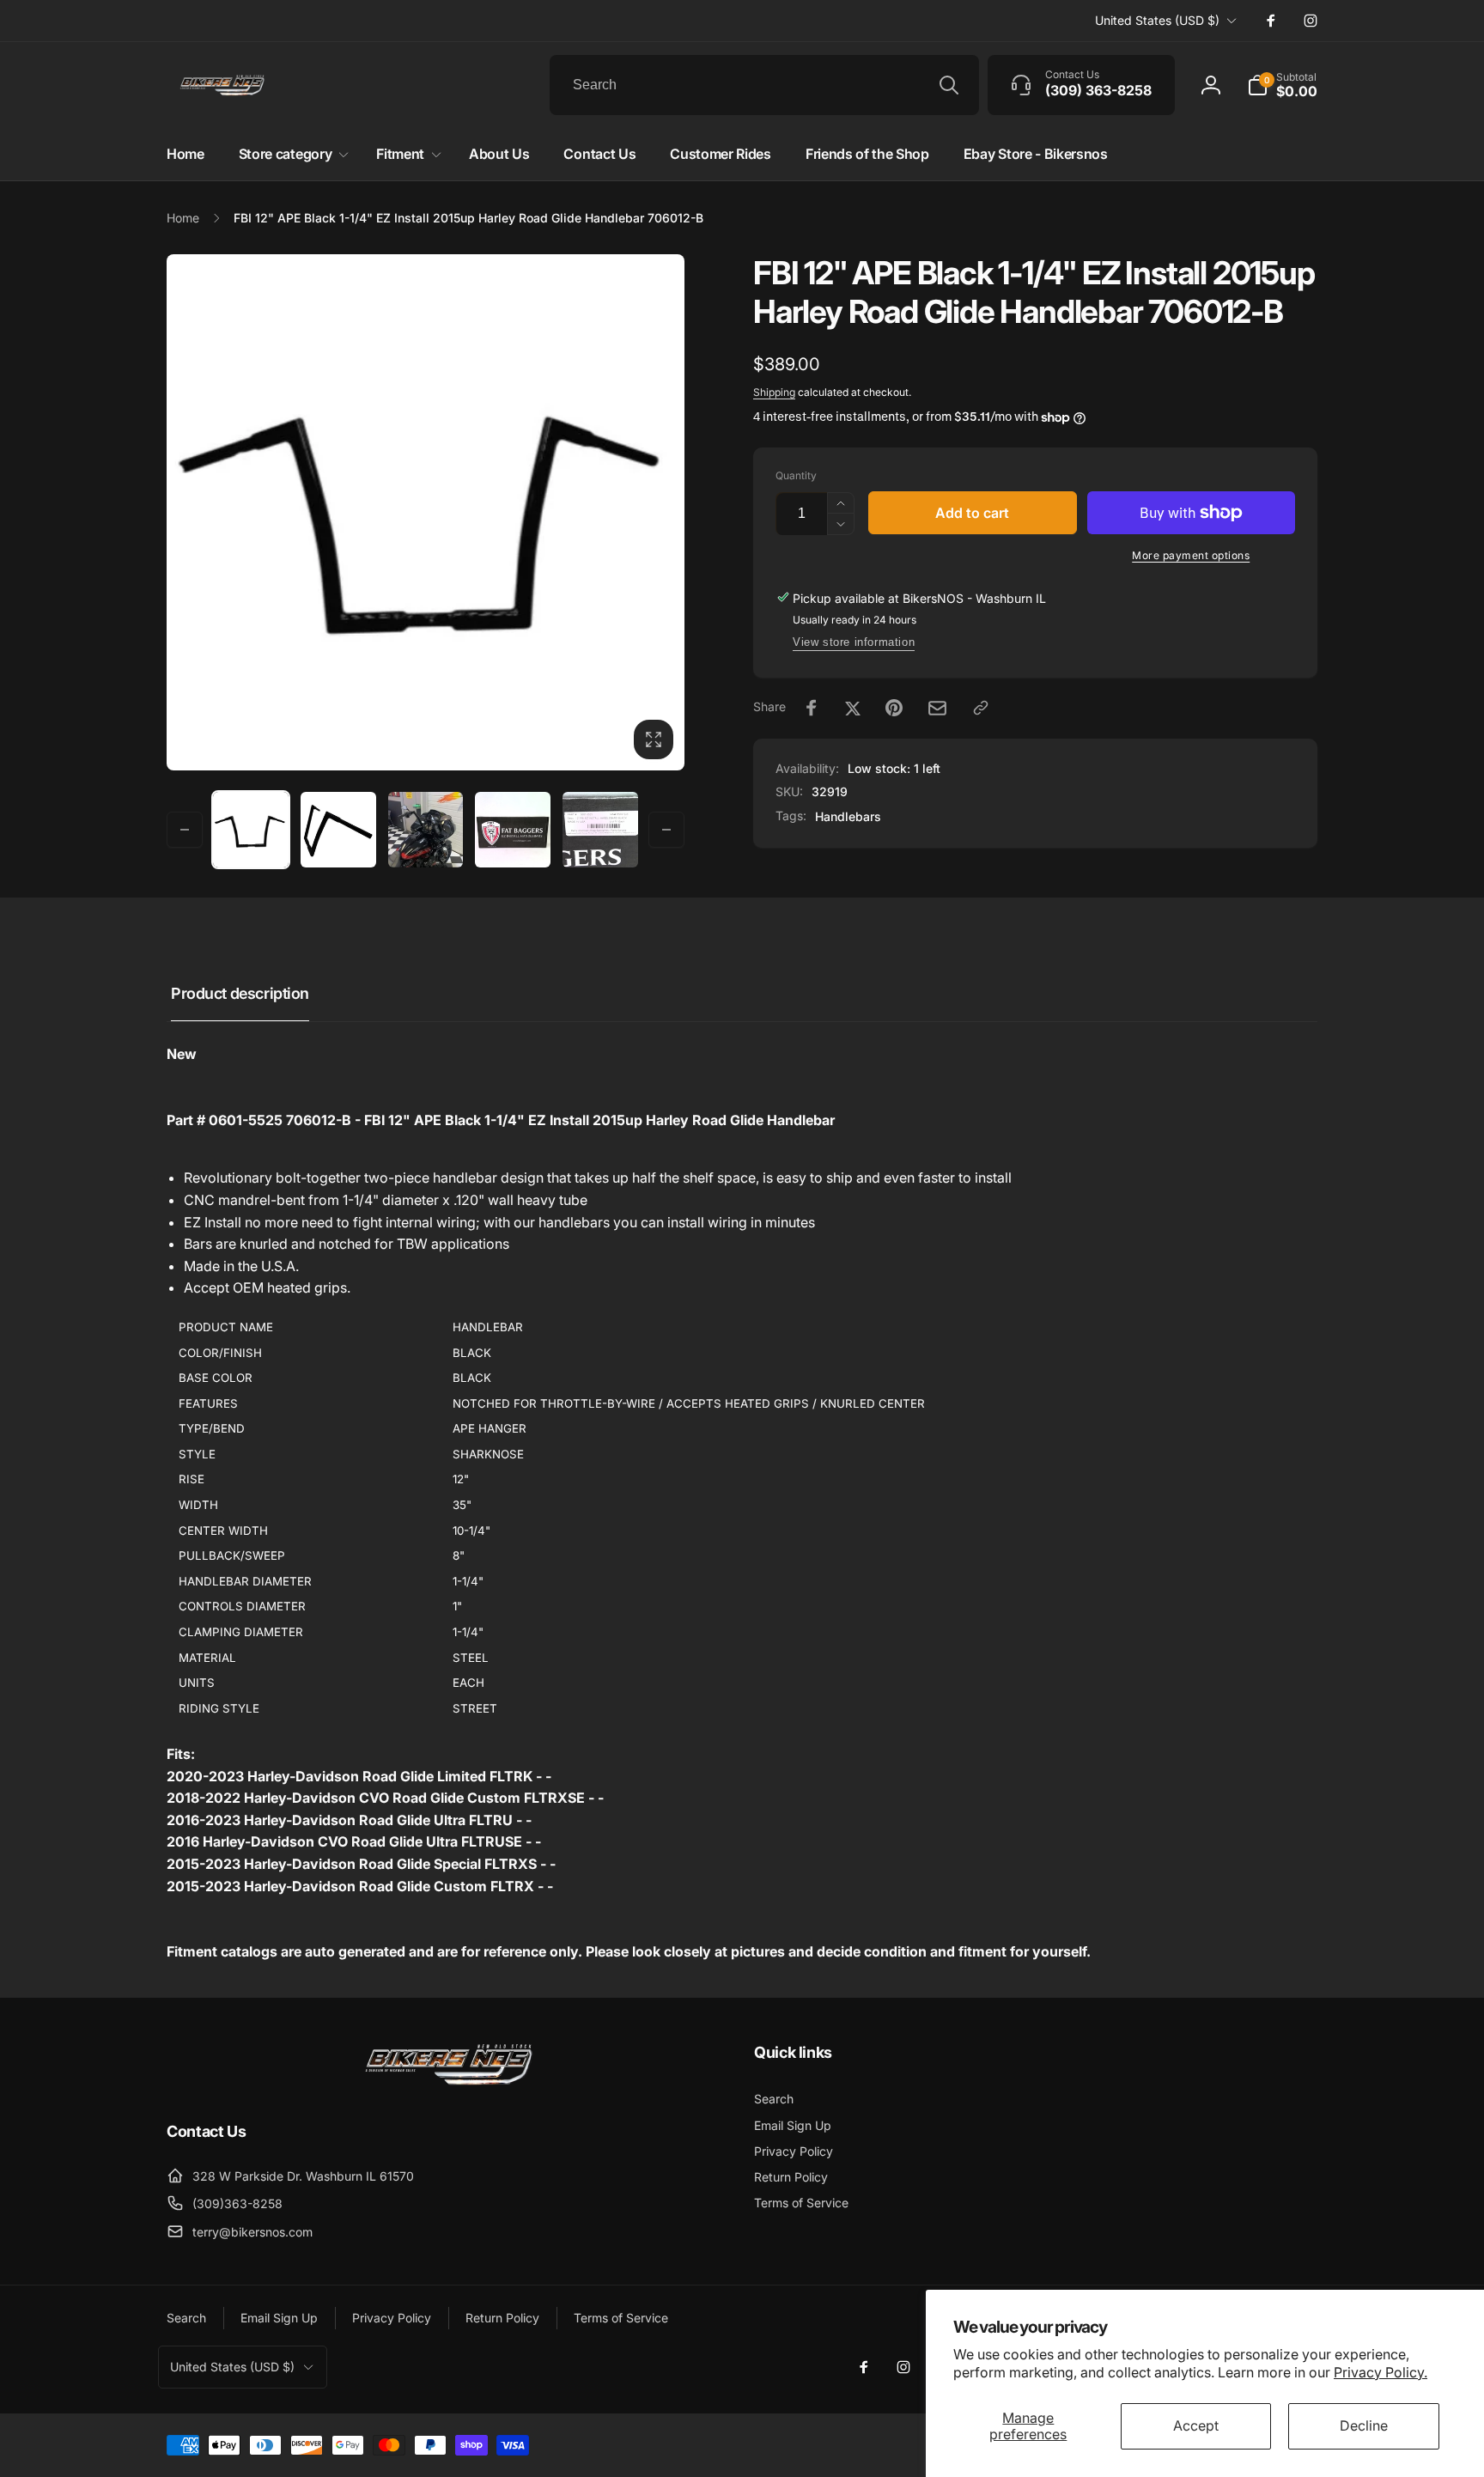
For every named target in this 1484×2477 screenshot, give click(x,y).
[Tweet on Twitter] (853, 708)
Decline (1364, 2425)
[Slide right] (666, 830)
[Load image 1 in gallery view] (251, 829)
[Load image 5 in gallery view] (600, 830)
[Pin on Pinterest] (894, 708)
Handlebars (848, 816)
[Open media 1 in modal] (426, 512)
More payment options (1191, 555)
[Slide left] (185, 830)
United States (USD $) (1157, 20)
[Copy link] (981, 708)
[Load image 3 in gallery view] (426, 830)
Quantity (796, 475)
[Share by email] (937, 708)
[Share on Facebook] (812, 708)
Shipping (774, 392)
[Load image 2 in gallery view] (338, 830)
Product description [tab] (240, 993)
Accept (1196, 2425)
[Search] (949, 85)
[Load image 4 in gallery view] (513, 830)
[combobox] (764, 85)
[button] (1282, 85)
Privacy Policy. (1381, 2372)
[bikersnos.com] (448, 2084)
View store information (854, 642)
